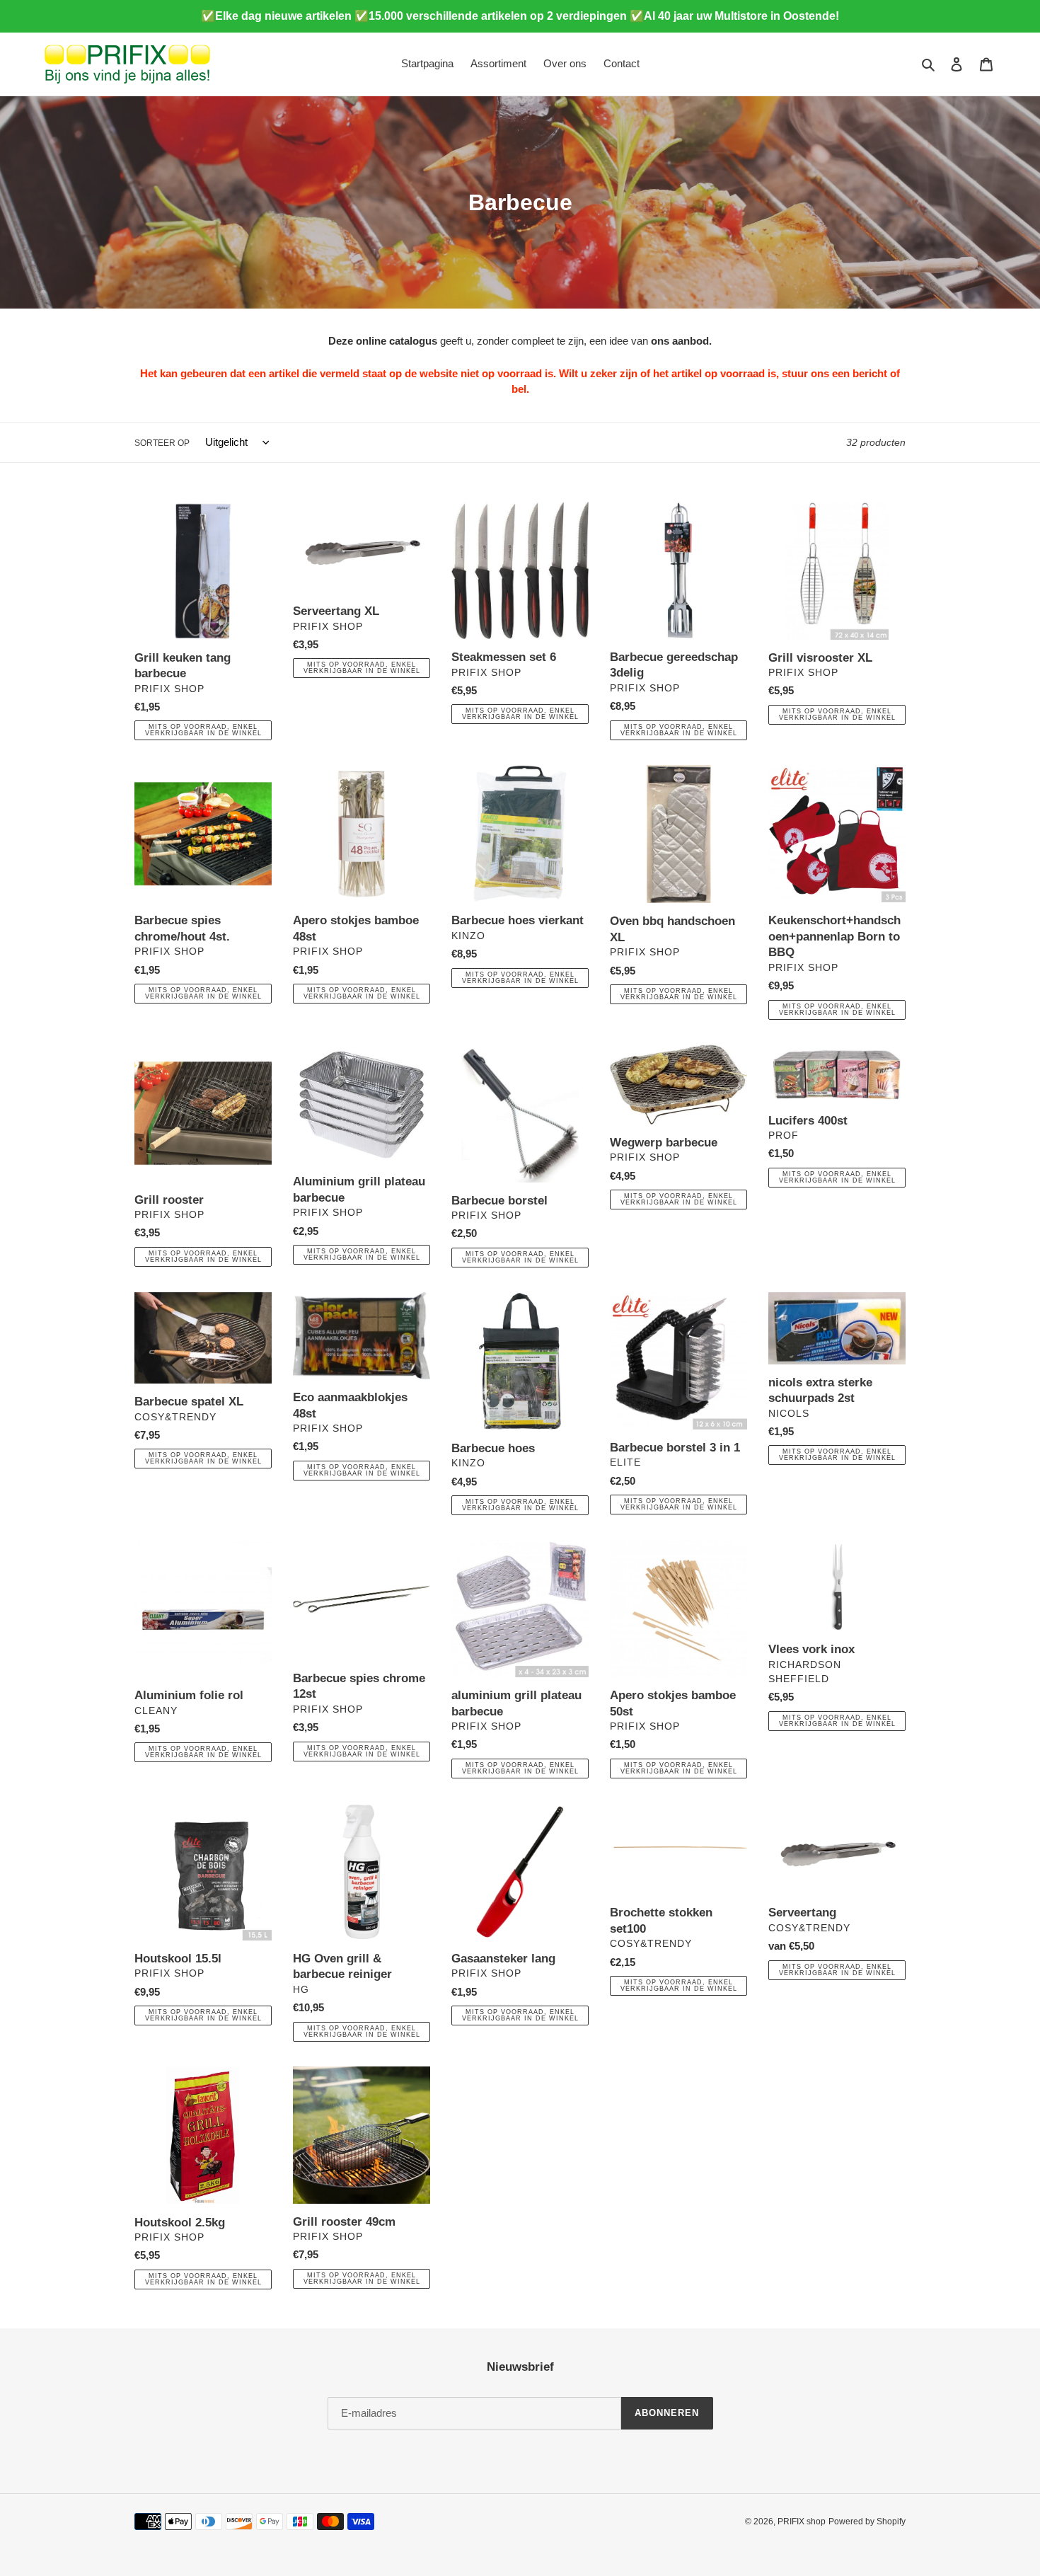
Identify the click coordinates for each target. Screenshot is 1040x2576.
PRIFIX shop (802, 2522)
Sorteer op (162, 443)
